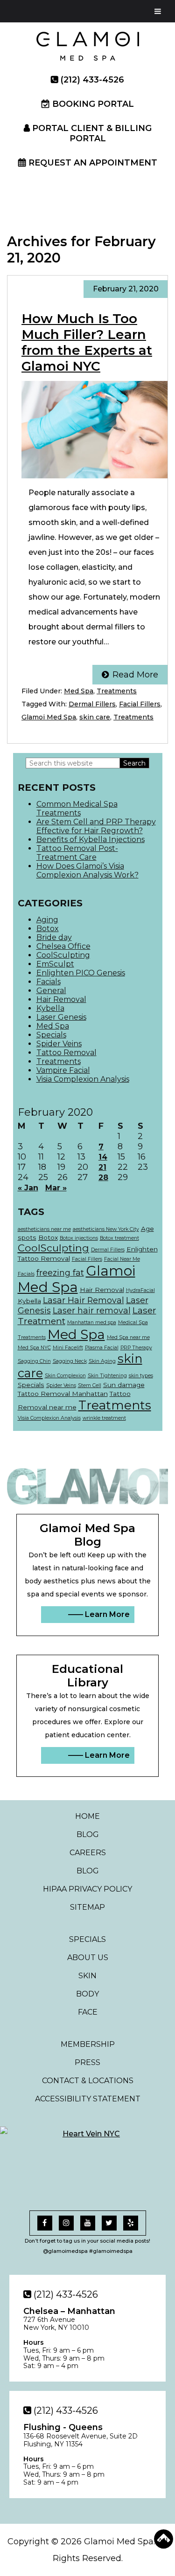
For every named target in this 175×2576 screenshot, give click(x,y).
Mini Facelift (68, 1348)
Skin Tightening (107, 1376)
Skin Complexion (65, 1376)
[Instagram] (66, 2223)
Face (88, 2012)
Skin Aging (102, 1361)
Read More (135, 675)
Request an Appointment (93, 163)
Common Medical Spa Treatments (77, 808)
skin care (95, 717)
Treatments (117, 691)
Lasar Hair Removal (84, 1300)
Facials (49, 982)
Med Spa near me (128, 1337)
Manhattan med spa (92, 1323)
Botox (48, 929)
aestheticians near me (44, 1229)
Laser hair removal (92, 1310)
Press (87, 2062)
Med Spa (79, 691)
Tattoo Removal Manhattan (63, 1394)
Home (87, 1816)
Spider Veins (59, 1044)
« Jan (28, 1188)
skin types (141, 1376)
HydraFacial (140, 1290)
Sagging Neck (70, 1361)
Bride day (54, 937)
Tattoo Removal (66, 1053)
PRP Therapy (136, 1348)
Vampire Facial (63, 1070)
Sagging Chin (34, 1361)
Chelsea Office (63, 946)
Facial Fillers (140, 704)
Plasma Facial (102, 1348)
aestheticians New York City (106, 1229)
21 (102, 1167)
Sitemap (87, 1907)
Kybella (50, 1008)
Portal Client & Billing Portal (92, 133)
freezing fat (60, 1273)
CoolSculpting (63, 955)
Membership (88, 2044)
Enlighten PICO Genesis (81, 973)
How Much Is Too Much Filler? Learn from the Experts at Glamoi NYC (87, 342)
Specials (51, 1035)
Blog (88, 1834)
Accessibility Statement (88, 2099)
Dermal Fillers (92, 704)
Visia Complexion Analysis (83, 1079)
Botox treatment (119, 1238)
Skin (87, 1976)
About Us (88, 1958)
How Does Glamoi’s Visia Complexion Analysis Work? (87, 870)
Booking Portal (93, 104)
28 (103, 1178)
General (51, 991)
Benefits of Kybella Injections (91, 839)
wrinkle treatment (104, 1418)
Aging (47, 920)
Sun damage (124, 1385)
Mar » (56, 1188)
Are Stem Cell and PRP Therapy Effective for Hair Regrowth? (96, 826)
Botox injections (79, 1238)
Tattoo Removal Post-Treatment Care (77, 853)
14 (103, 1157)
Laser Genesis (61, 1017)
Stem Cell (90, 1385)
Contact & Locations (88, 2081)
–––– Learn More (99, 1614)
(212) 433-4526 (92, 80)
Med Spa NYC (34, 1348)
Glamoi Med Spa (49, 717)
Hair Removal (61, 999)
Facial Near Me (122, 1259)
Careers (88, 1853)
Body (87, 1994)
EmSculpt (55, 964)
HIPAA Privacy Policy (87, 1889)
